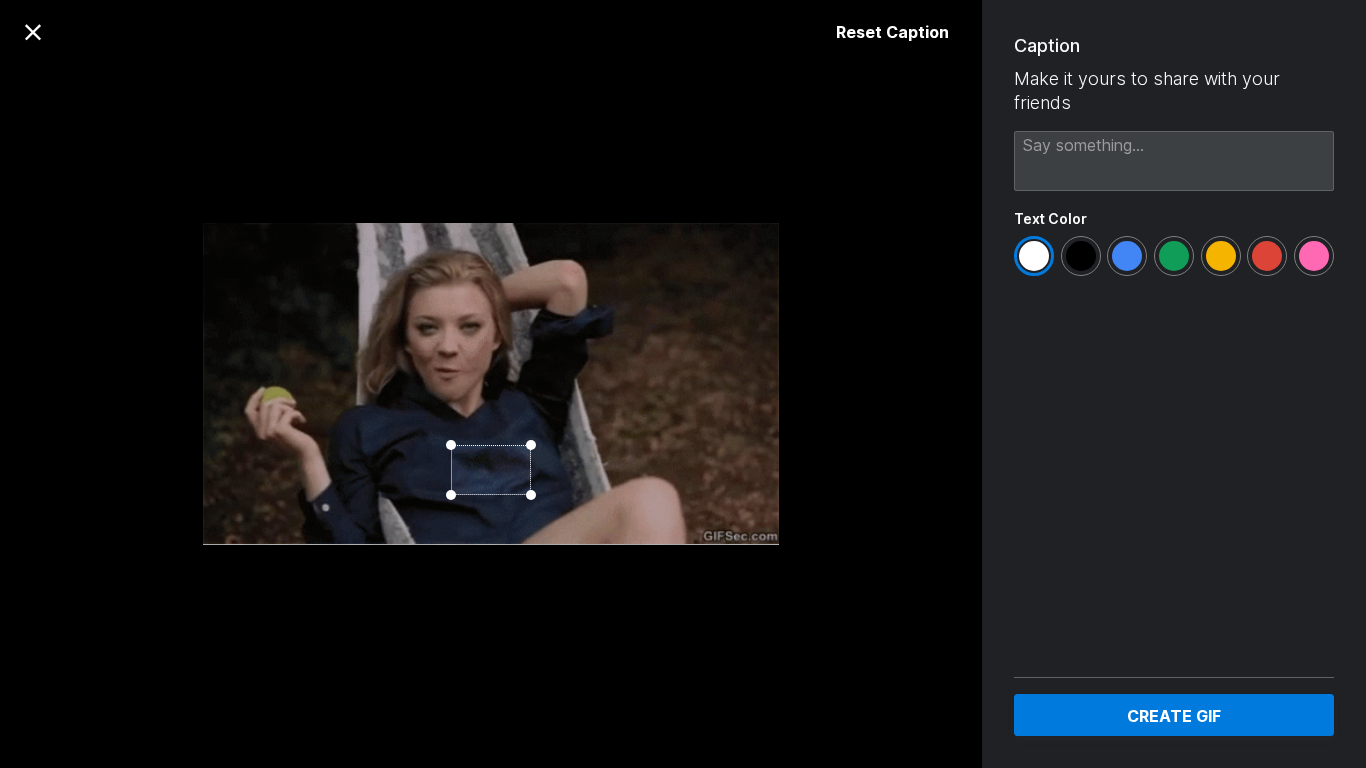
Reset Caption (892, 32)
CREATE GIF (1174, 716)
